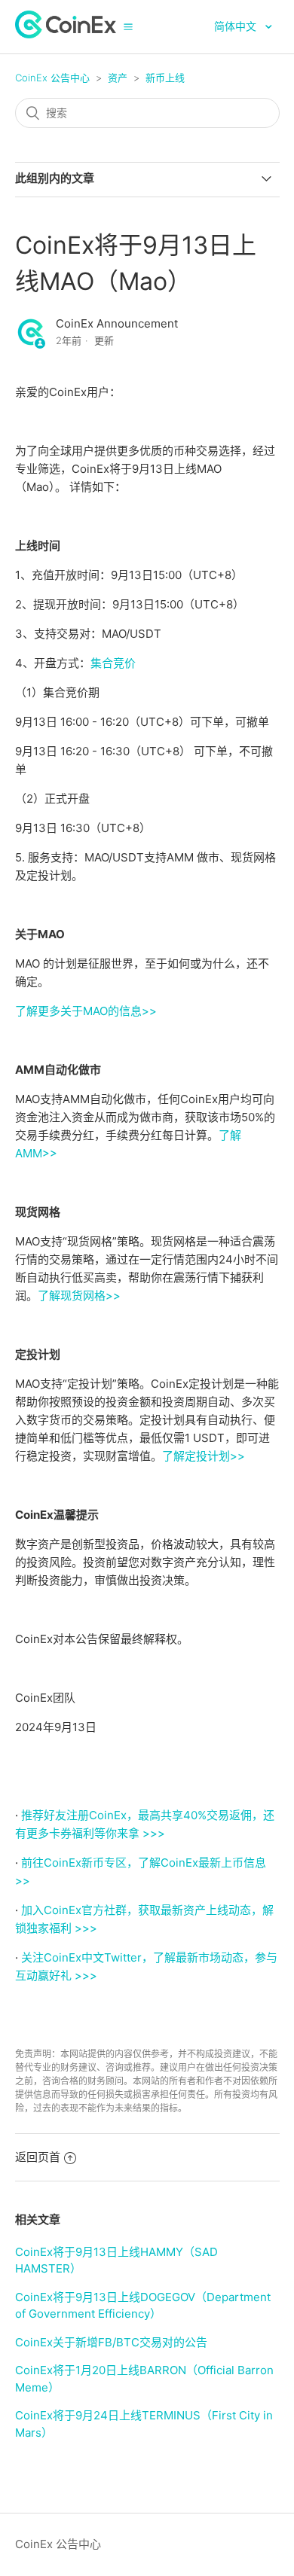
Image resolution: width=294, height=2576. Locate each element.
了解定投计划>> (204, 1456)
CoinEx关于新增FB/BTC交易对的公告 (111, 2342)
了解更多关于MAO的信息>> (86, 1011)
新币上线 (165, 78)
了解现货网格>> (79, 1296)
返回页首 (38, 2157)
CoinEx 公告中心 (52, 78)
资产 (118, 78)
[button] (128, 26)
